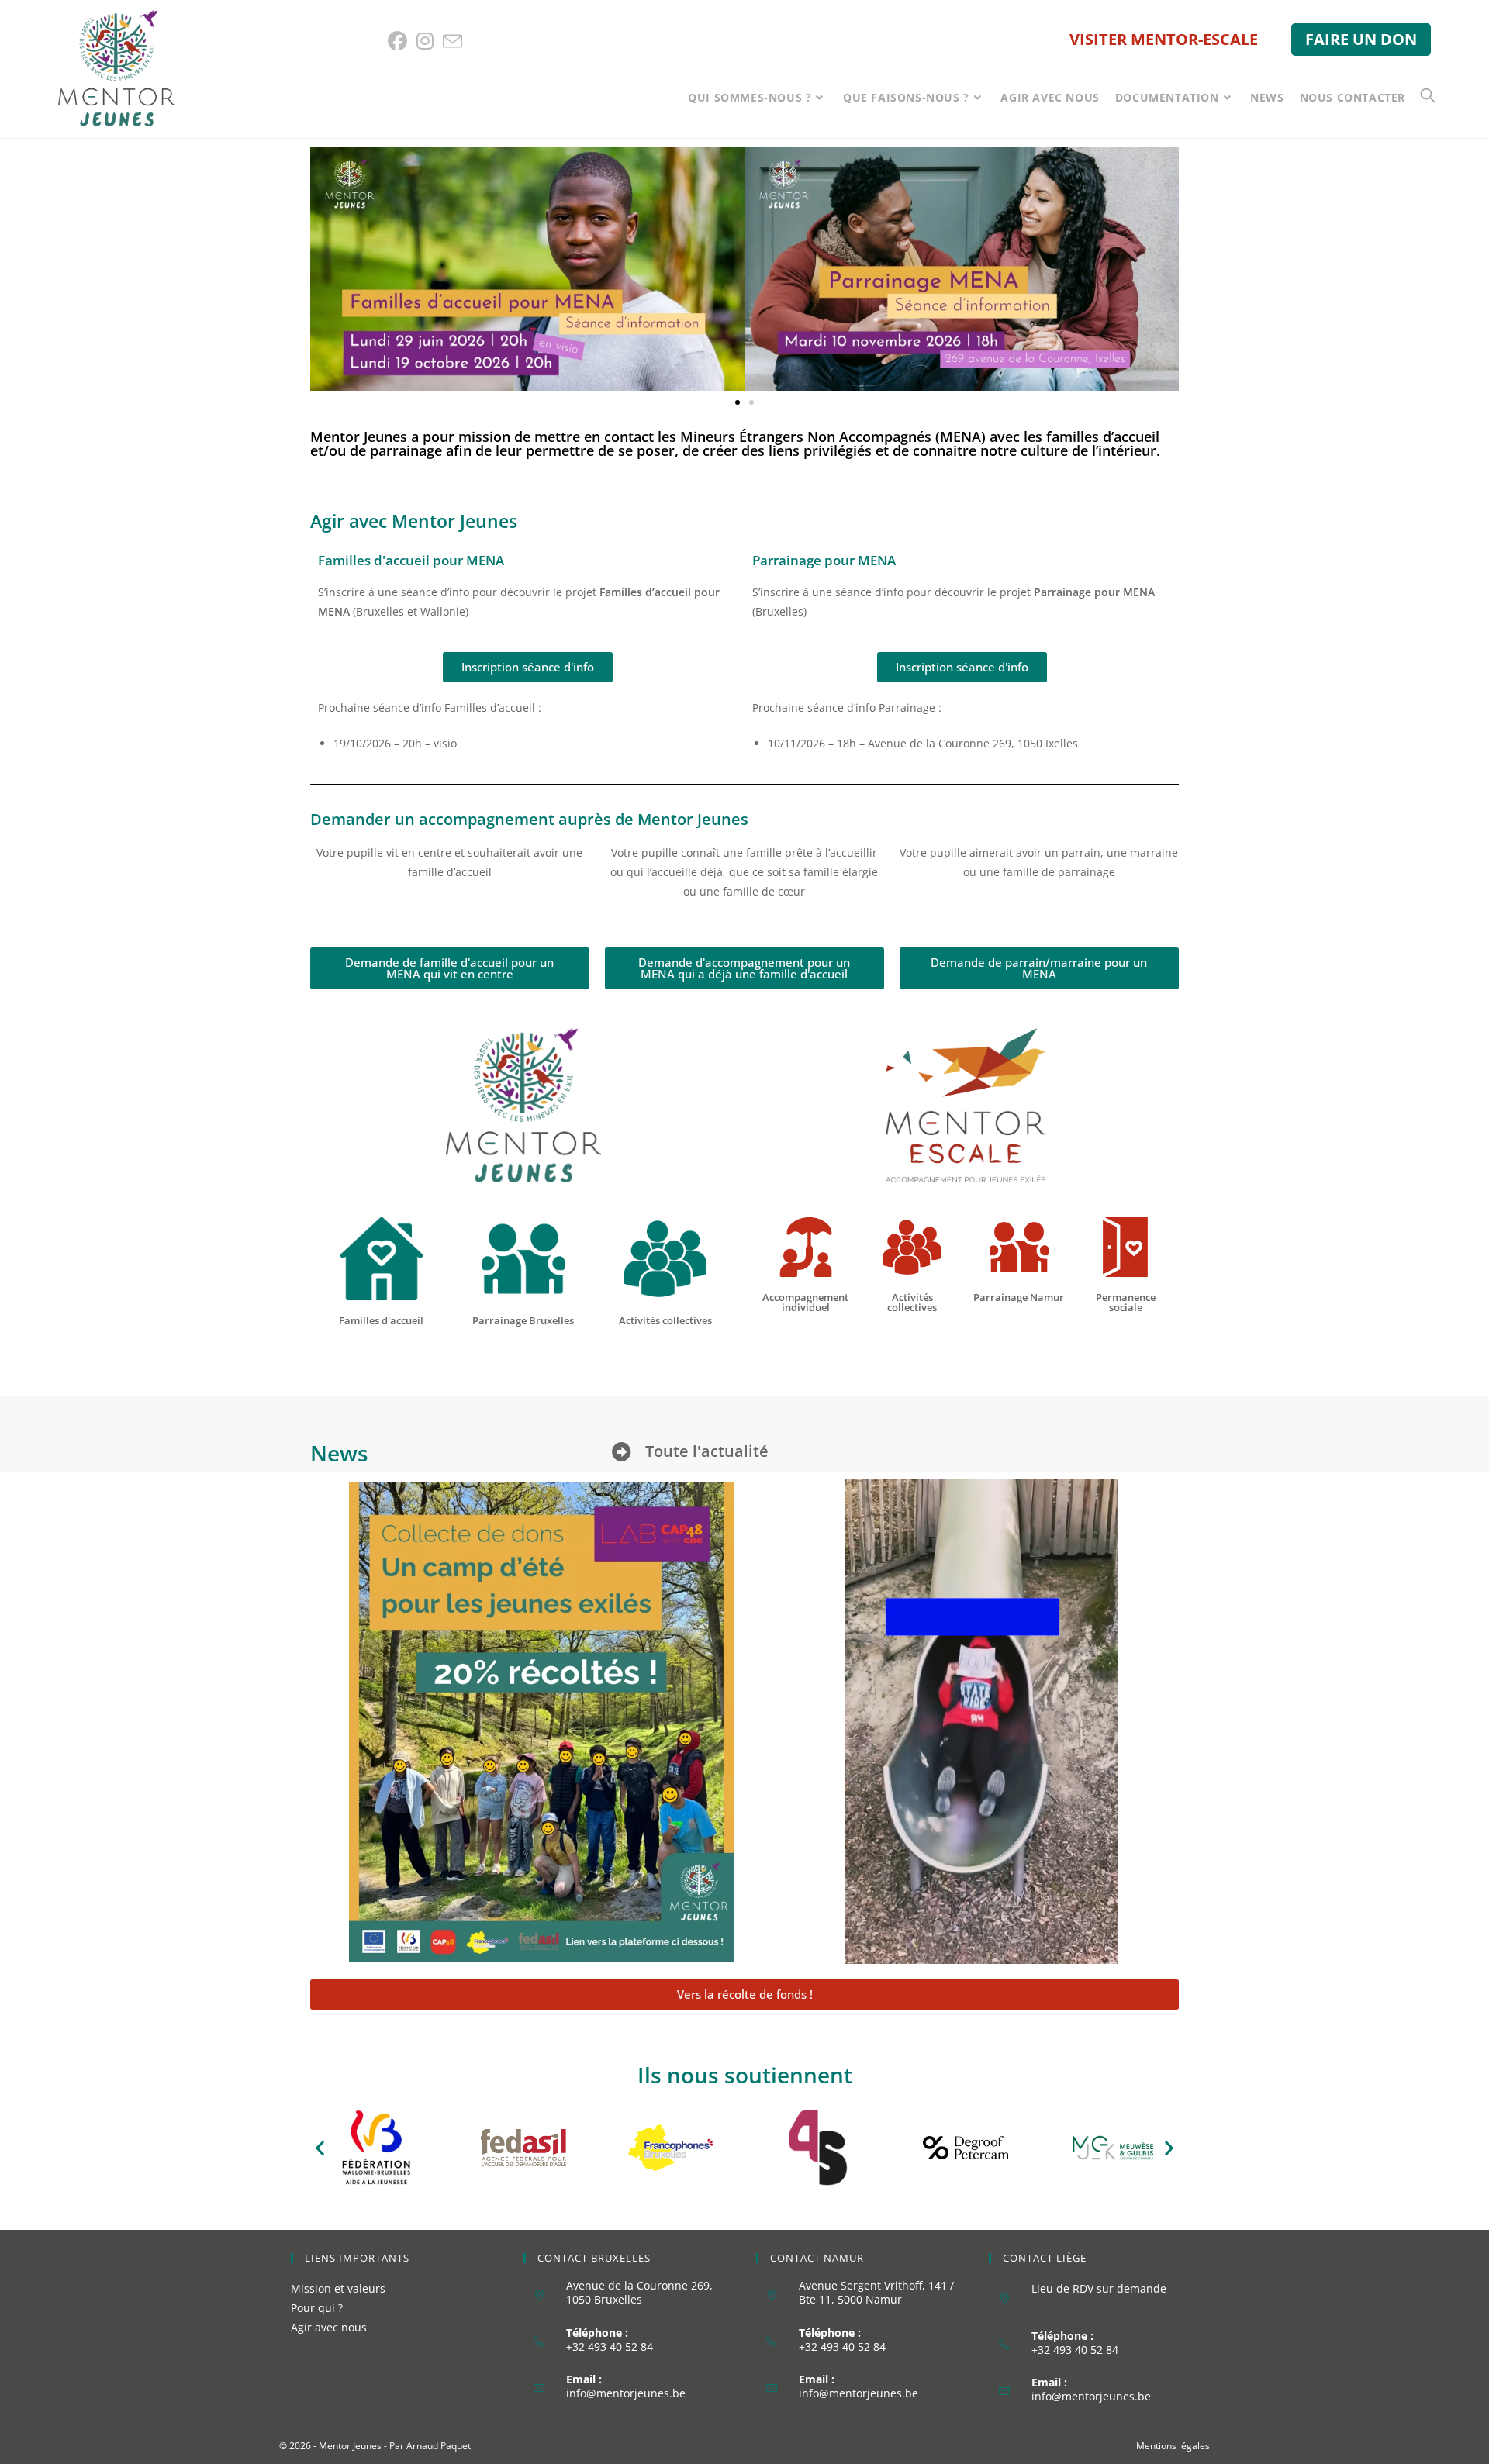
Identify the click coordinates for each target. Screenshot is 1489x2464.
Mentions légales (1173, 2446)
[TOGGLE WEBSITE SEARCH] (1428, 97)
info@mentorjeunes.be (626, 2393)
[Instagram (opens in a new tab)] (425, 41)
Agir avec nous (329, 2327)
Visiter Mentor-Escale (1164, 39)
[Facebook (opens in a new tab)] (400, 41)
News (339, 1453)
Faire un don (1361, 39)
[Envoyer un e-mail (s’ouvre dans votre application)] (453, 41)
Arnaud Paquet (439, 2446)
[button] (738, 402)
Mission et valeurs (338, 2288)
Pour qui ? (317, 2308)
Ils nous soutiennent (745, 2075)
